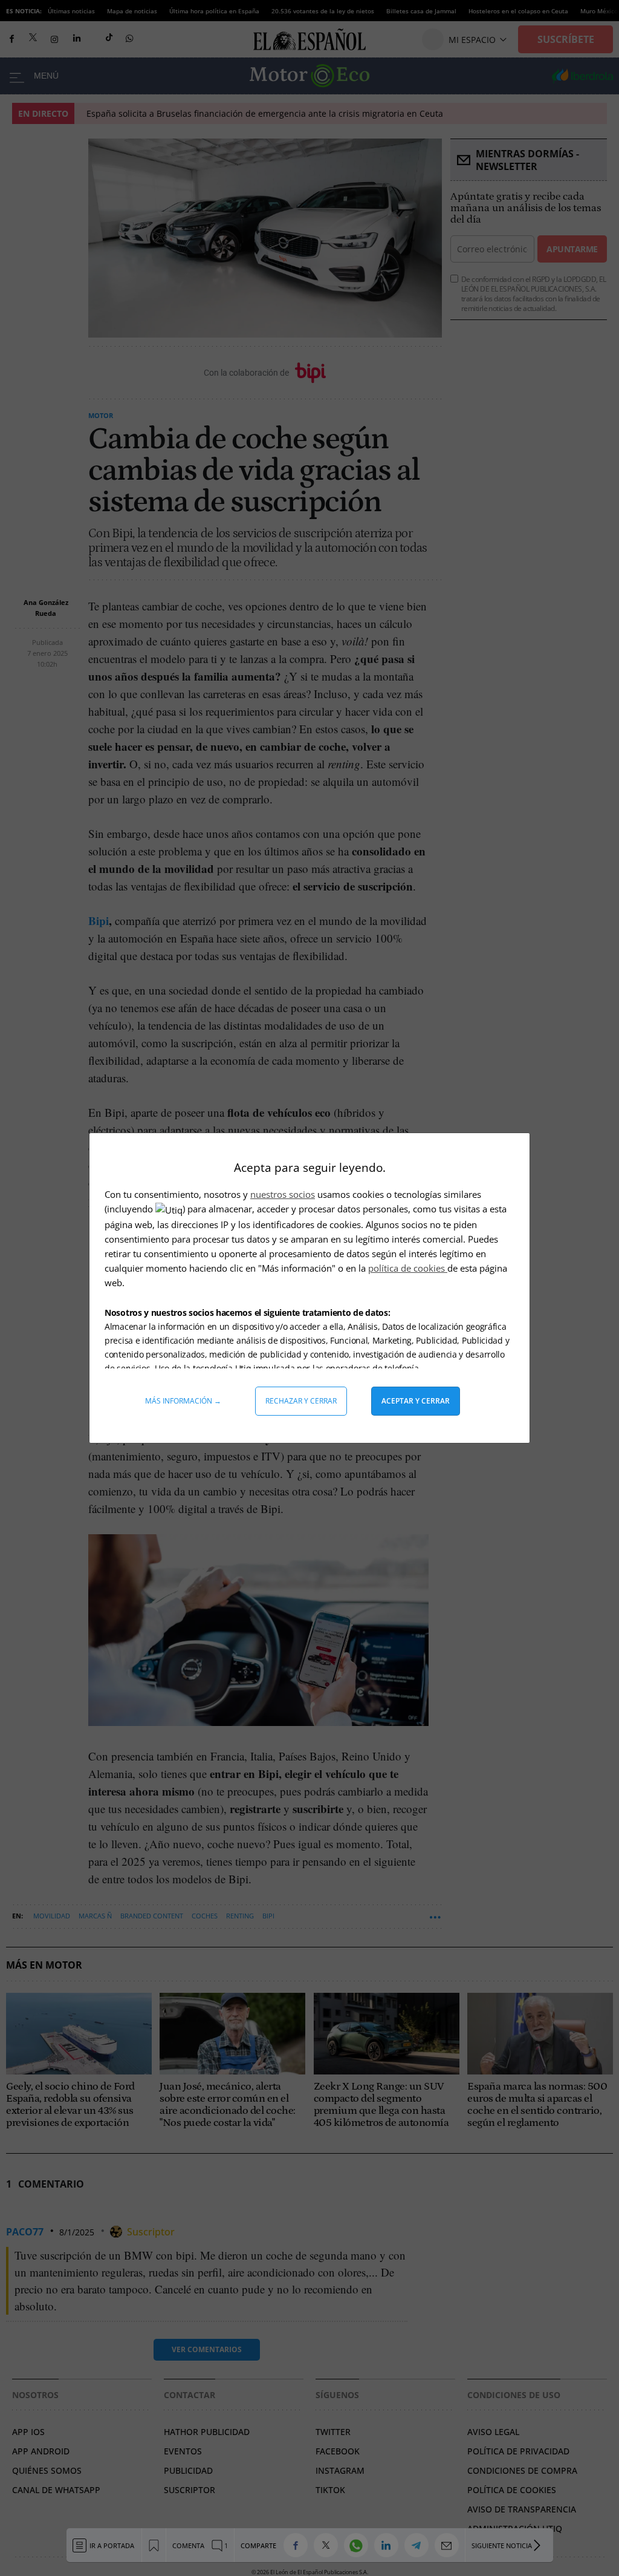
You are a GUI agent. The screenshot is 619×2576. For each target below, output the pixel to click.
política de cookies (408, 1268)
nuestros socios (283, 1194)
